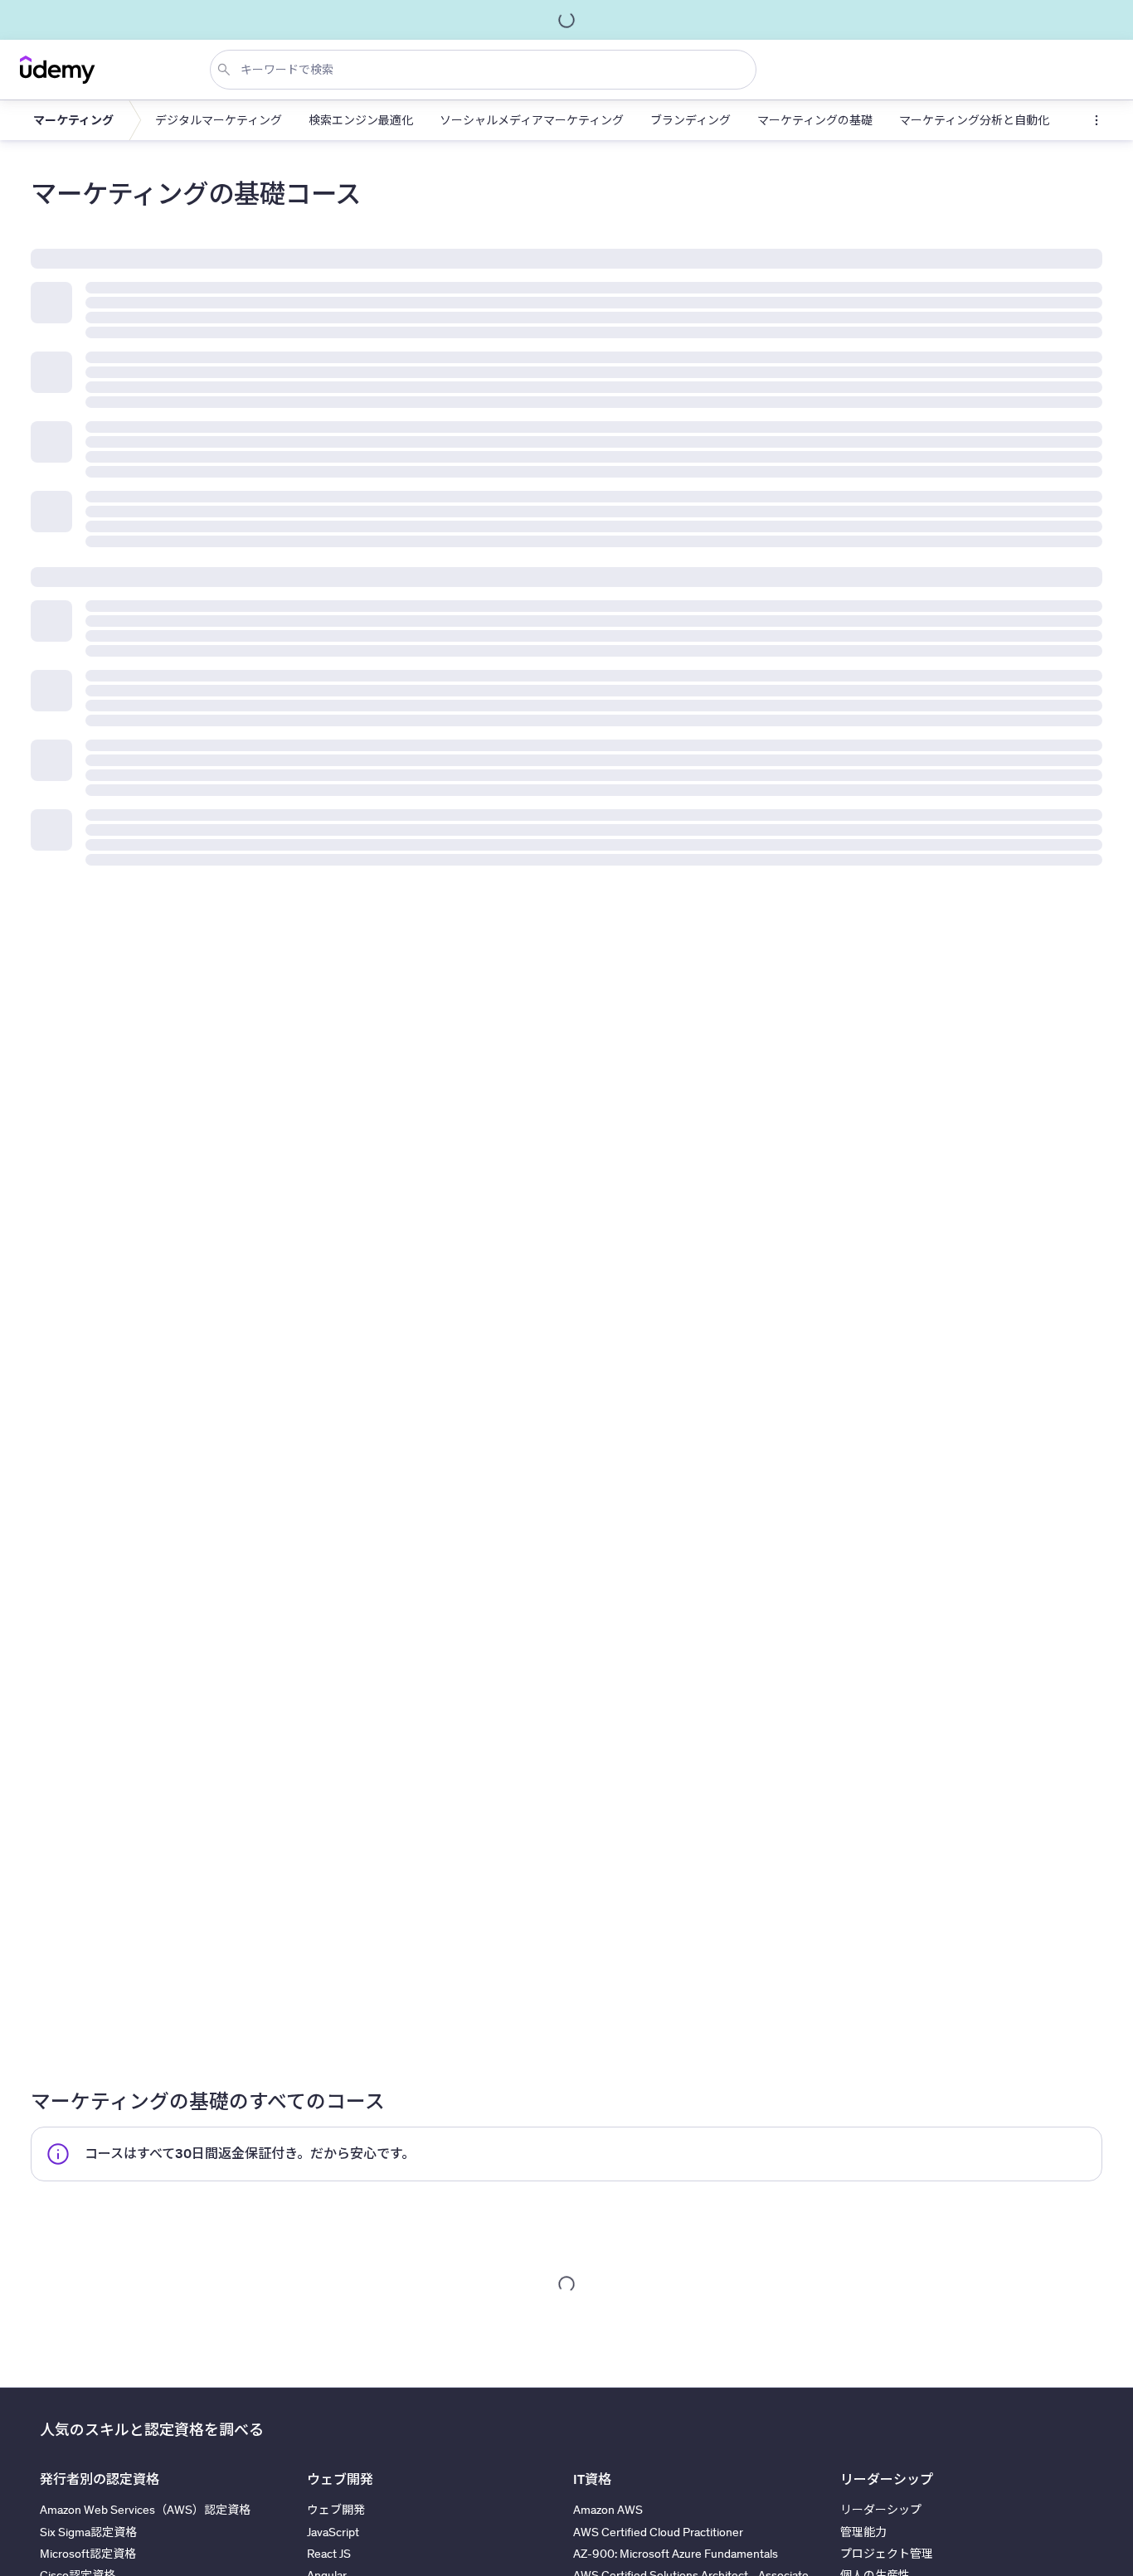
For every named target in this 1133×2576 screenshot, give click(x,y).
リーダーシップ (881, 2510)
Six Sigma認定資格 (88, 2532)
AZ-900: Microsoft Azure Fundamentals (676, 2554)
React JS (329, 2554)
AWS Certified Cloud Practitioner (658, 2532)
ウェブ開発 (336, 2510)
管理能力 (863, 2532)
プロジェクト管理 (887, 2554)
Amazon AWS (608, 2510)
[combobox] (486, 70)
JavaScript (333, 2532)
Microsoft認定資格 (88, 2554)
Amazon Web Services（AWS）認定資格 (145, 2510)
